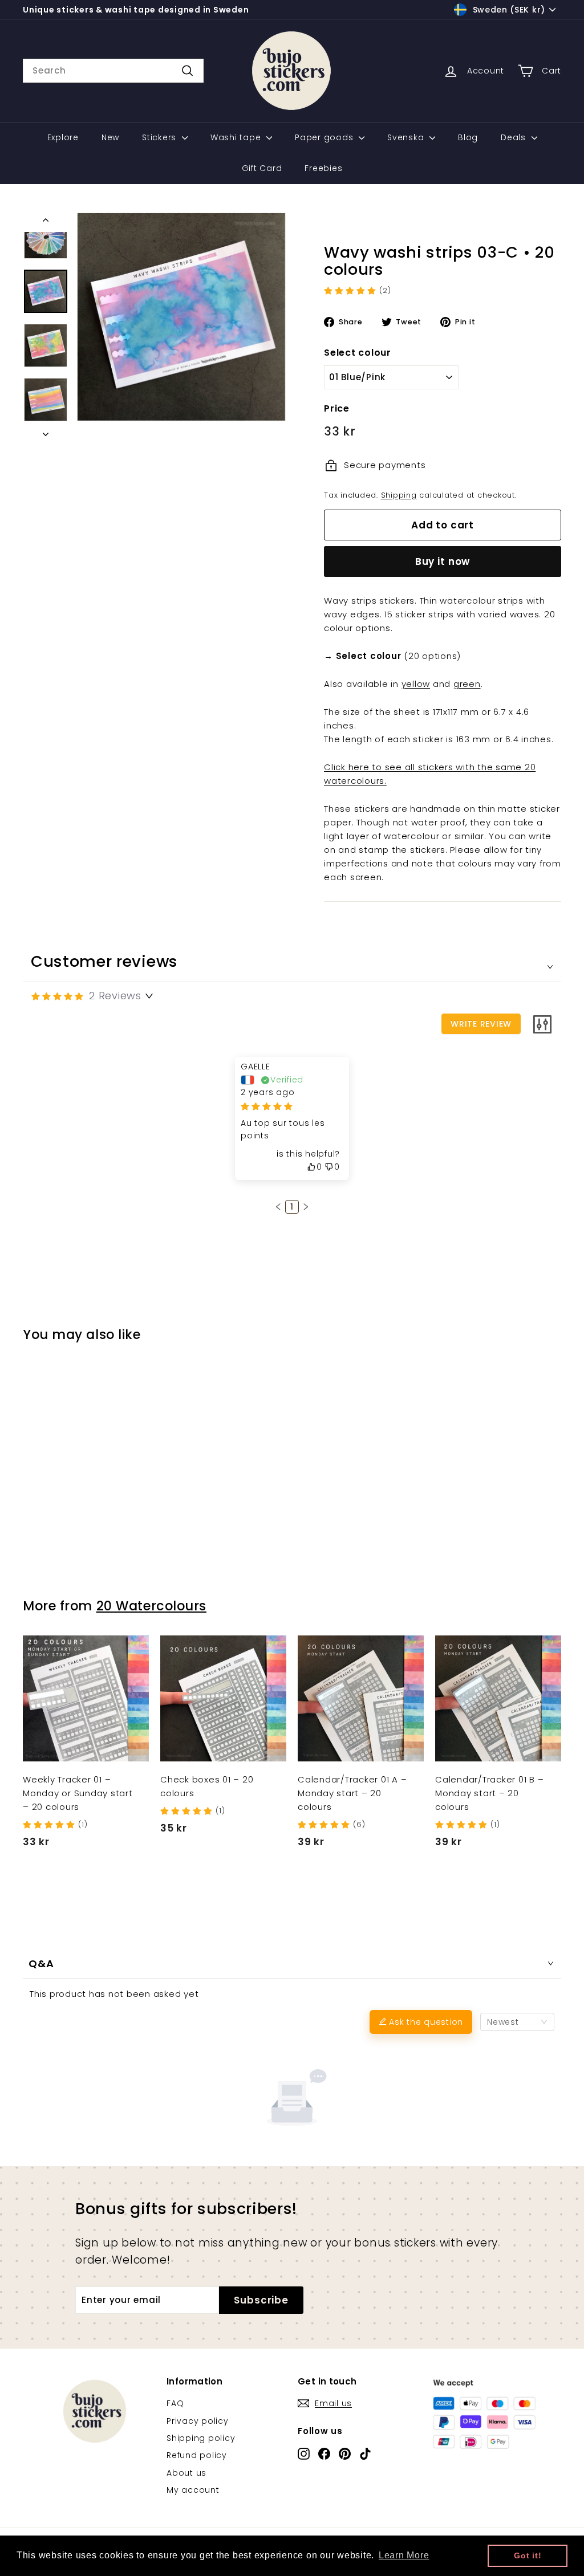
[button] (278, 1207)
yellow (416, 684)
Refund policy (197, 2455)
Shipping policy (201, 2438)
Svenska (407, 137)
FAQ (175, 2403)
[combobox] (113, 71)
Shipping (399, 495)
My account (193, 2490)
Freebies (323, 168)
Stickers (161, 137)
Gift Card (262, 168)
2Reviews (115, 996)
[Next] (46, 431)
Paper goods (325, 137)
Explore (63, 137)
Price (337, 408)
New (110, 137)
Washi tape (237, 137)
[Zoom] (181, 317)
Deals (515, 137)
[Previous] (46, 222)
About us (186, 2473)
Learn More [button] (404, 2555)
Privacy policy (198, 2421)
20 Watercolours (151, 1606)
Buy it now (443, 561)
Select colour (358, 353)
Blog (468, 137)
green (467, 684)
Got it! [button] (528, 2555)
